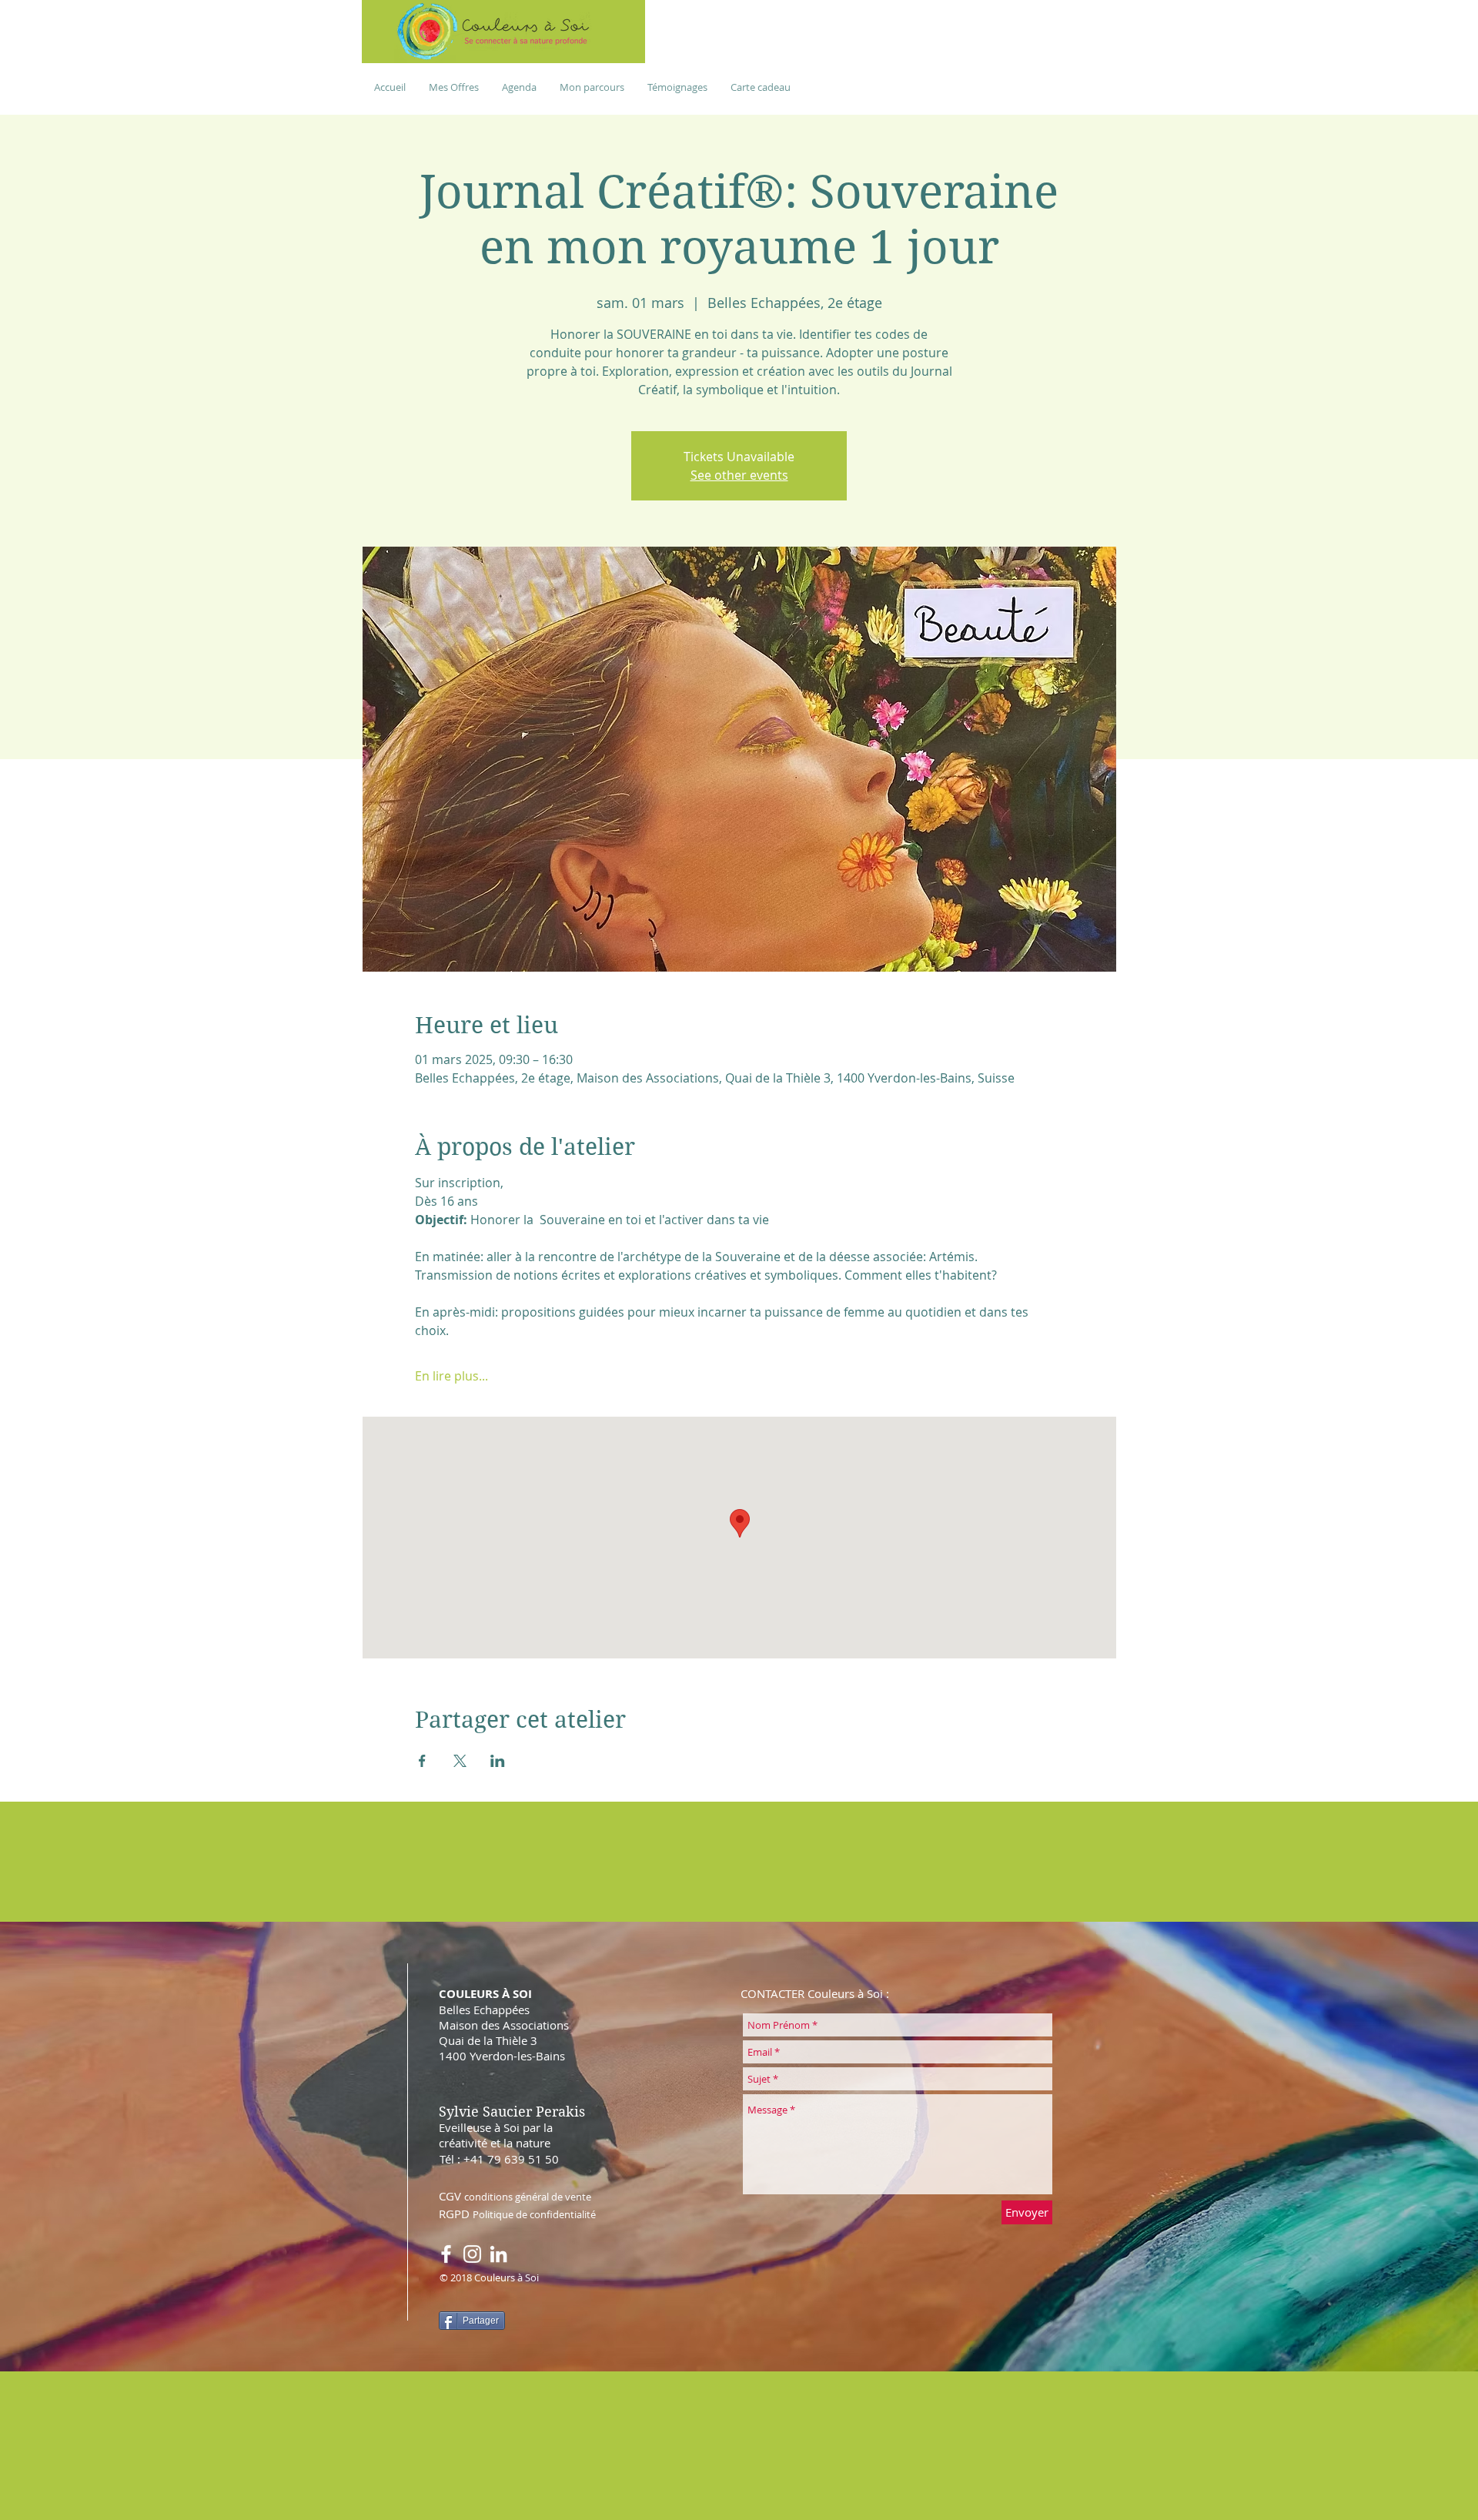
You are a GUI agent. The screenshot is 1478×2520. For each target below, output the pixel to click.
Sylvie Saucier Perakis (512, 2112)
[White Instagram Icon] (472, 2254)
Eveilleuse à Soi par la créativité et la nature (496, 2135)
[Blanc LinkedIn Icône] (498, 2254)
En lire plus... (451, 1376)
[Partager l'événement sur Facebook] (422, 1761)
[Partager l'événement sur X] (460, 1761)
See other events (739, 475)
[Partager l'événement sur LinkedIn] (498, 1761)
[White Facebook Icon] (446, 2254)
